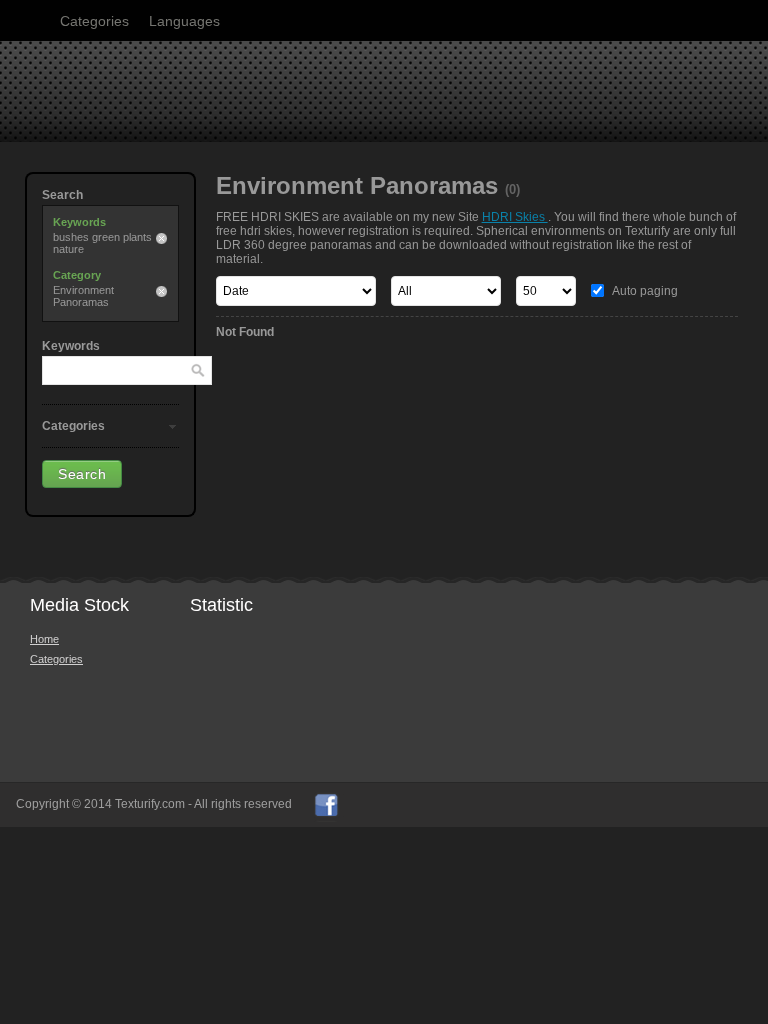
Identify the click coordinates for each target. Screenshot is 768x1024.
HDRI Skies (515, 217)
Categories (94, 21)
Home (44, 639)
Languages (184, 21)
